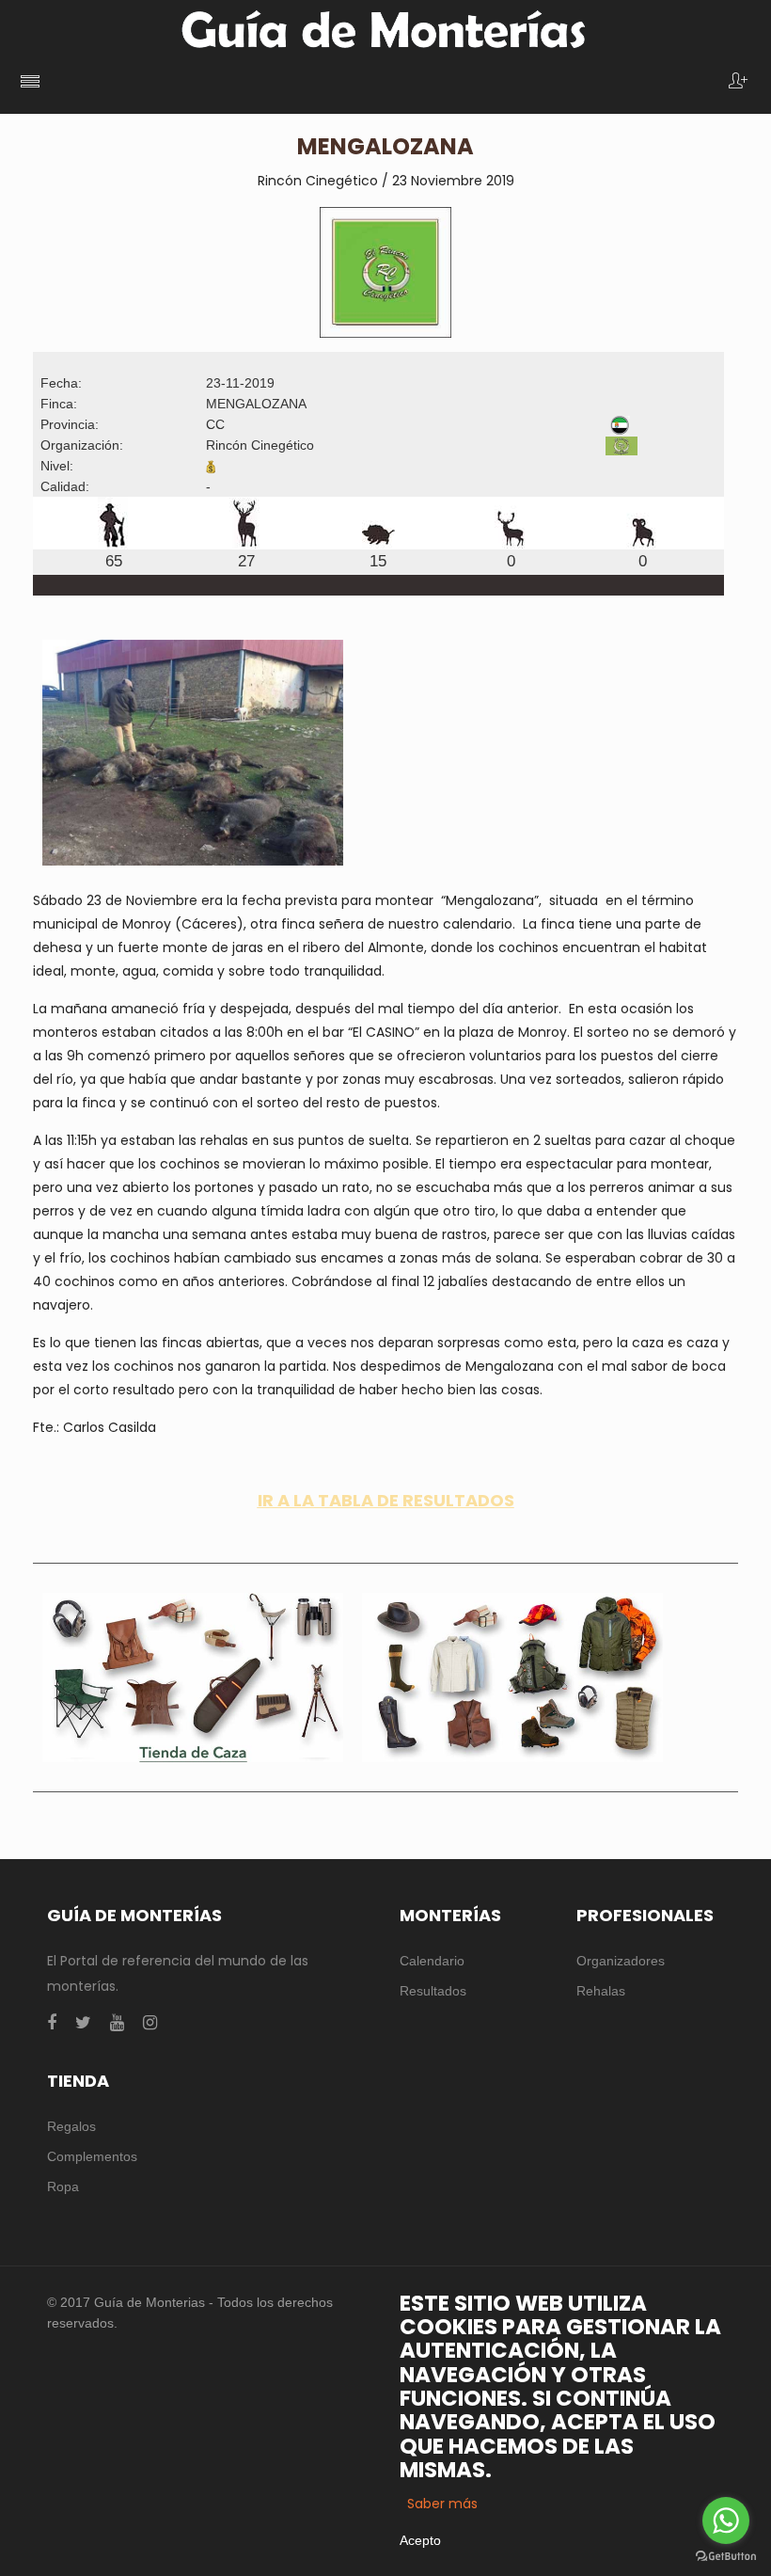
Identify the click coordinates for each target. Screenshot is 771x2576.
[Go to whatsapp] (726, 2520)
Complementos (92, 2156)
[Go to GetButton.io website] (726, 2557)
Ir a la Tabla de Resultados (386, 1500)
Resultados (433, 1991)
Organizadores (621, 1961)
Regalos (71, 2126)
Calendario (432, 1961)
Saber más (442, 2504)
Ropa (63, 2186)
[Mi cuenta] (738, 82)
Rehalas (601, 1991)
